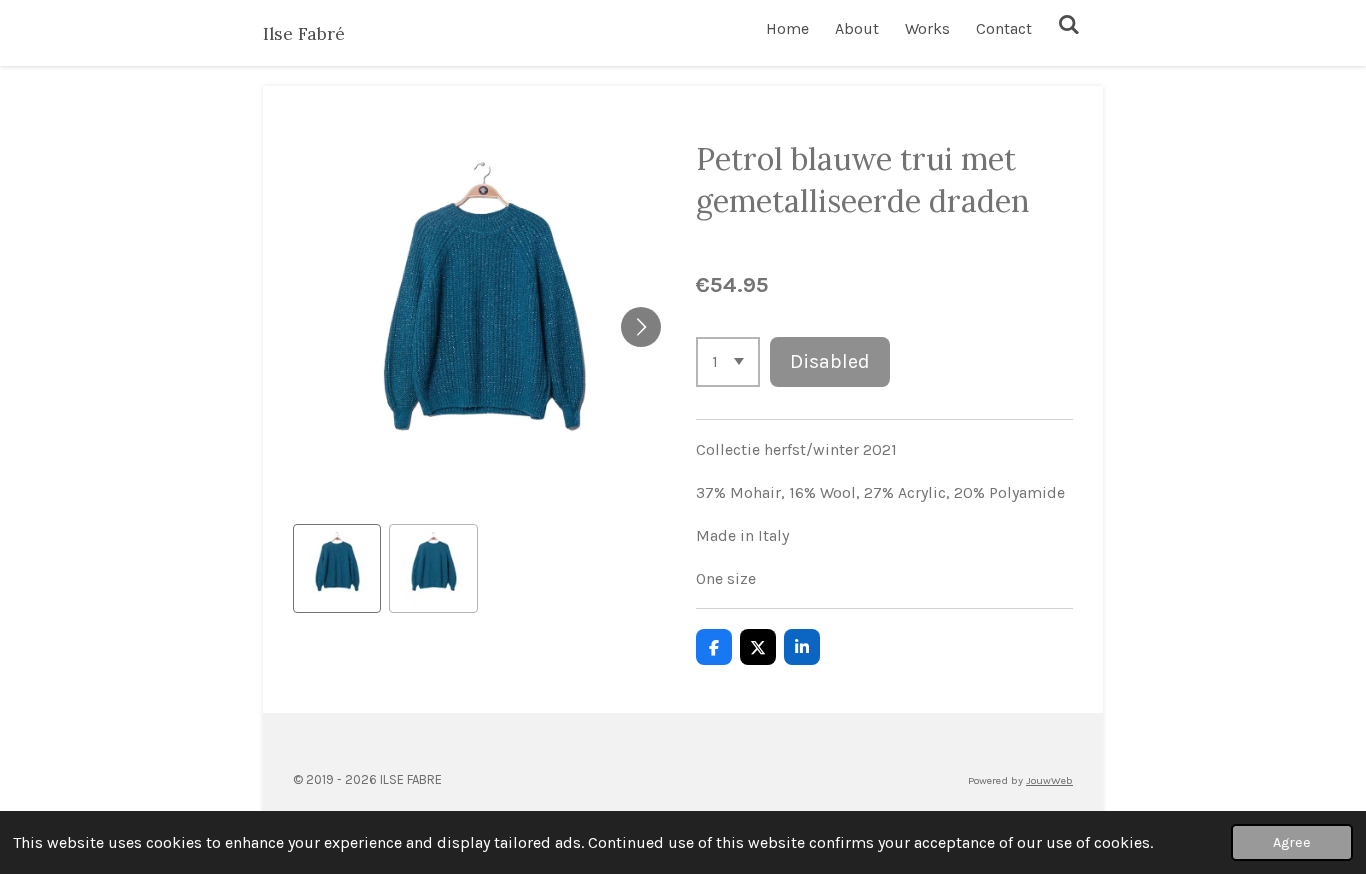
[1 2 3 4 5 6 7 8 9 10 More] (728, 362)
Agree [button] (1292, 842)
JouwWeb (1049, 780)
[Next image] (641, 327)
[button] (337, 568)
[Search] (1069, 24)
